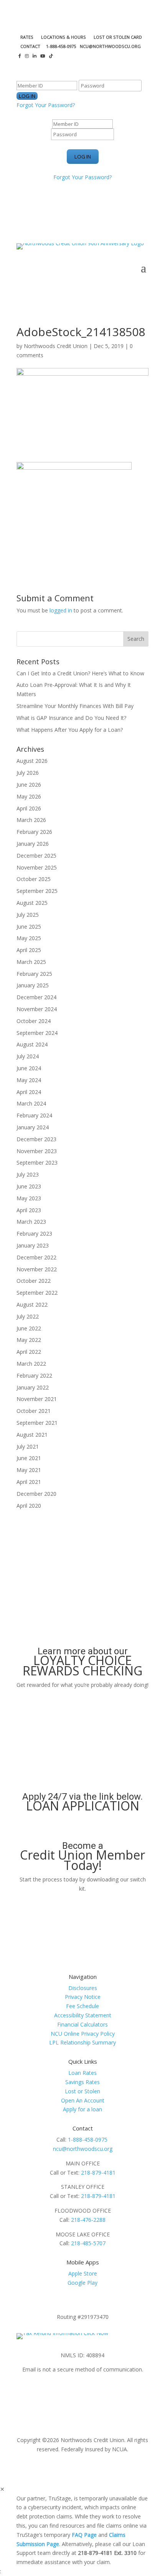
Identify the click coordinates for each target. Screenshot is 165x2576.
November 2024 (37, 1009)
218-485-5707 (88, 2243)
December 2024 (36, 997)
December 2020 (36, 1494)
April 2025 (29, 950)
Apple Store (83, 2273)
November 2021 (37, 1399)
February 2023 (34, 1234)
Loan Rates (82, 2073)
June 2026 (29, 785)
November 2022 (37, 1269)
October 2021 (34, 1411)
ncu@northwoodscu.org (83, 2149)
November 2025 (37, 867)
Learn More (82, 1699)
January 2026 (33, 844)
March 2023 (31, 1222)
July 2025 (28, 915)
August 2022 (32, 1305)
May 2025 (29, 938)
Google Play (82, 2283)
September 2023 (37, 1163)
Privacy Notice (83, 1997)
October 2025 (34, 879)
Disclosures (83, 1988)
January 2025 (33, 985)
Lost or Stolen (82, 2091)
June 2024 (29, 1068)
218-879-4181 (98, 2173)
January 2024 (33, 1127)
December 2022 (36, 1257)
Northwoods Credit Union (56, 346)
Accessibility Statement (83, 2015)
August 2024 (32, 1044)
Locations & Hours (64, 37)
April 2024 (29, 1092)
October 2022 (34, 1281)
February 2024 (34, 1115)
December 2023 (36, 1139)
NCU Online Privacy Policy (83, 2034)
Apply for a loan (82, 2109)
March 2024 (31, 1103)
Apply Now (82, 1825)
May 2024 (29, 1080)
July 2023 (28, 1174)
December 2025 (36, 856)
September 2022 (37, 1293)
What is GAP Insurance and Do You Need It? (71, 718)
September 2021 (37, 1423)
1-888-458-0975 (88, 2140)
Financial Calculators (82, 2024)
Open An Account (83, 2100)
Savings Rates (82, 2082)
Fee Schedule (82, 2006)
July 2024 (28, 1056)
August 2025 (32, 903)
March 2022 (31, 1364)
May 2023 (29, 1198)
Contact (30, 46)
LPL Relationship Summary (82, 2042)
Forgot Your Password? (46, 105)
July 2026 (28, 773)
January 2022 (33, 1387)
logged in (61, 610)
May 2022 (29, 1340)
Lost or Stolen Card (118, 37)
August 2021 (32, 1435)
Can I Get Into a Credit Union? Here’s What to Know (80, 673)
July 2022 (28, 1316)
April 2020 (29, 1506)
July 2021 (28, 1446)
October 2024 (34, 1021)
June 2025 (29, 927)
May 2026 (29, 796)
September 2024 (37, 1033)
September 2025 (37, 891)
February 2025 (34, 974)
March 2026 (31, 820)
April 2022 (29, 1352)
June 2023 (29, 1186)
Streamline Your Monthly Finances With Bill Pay (75, 706)
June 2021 (29, 1458)
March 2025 (31, 962)
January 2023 (33, 1245)
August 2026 (32, 761)
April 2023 (29, 1210)
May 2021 (29, 1470)
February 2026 (34, 832)
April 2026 (29, 808)
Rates (27, 37)
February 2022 (34, 1375)
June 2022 (29, 1328)
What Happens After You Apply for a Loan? (70, 730)
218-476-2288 (88, 2220)
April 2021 (29, 1482)
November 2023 (37, 1151)
